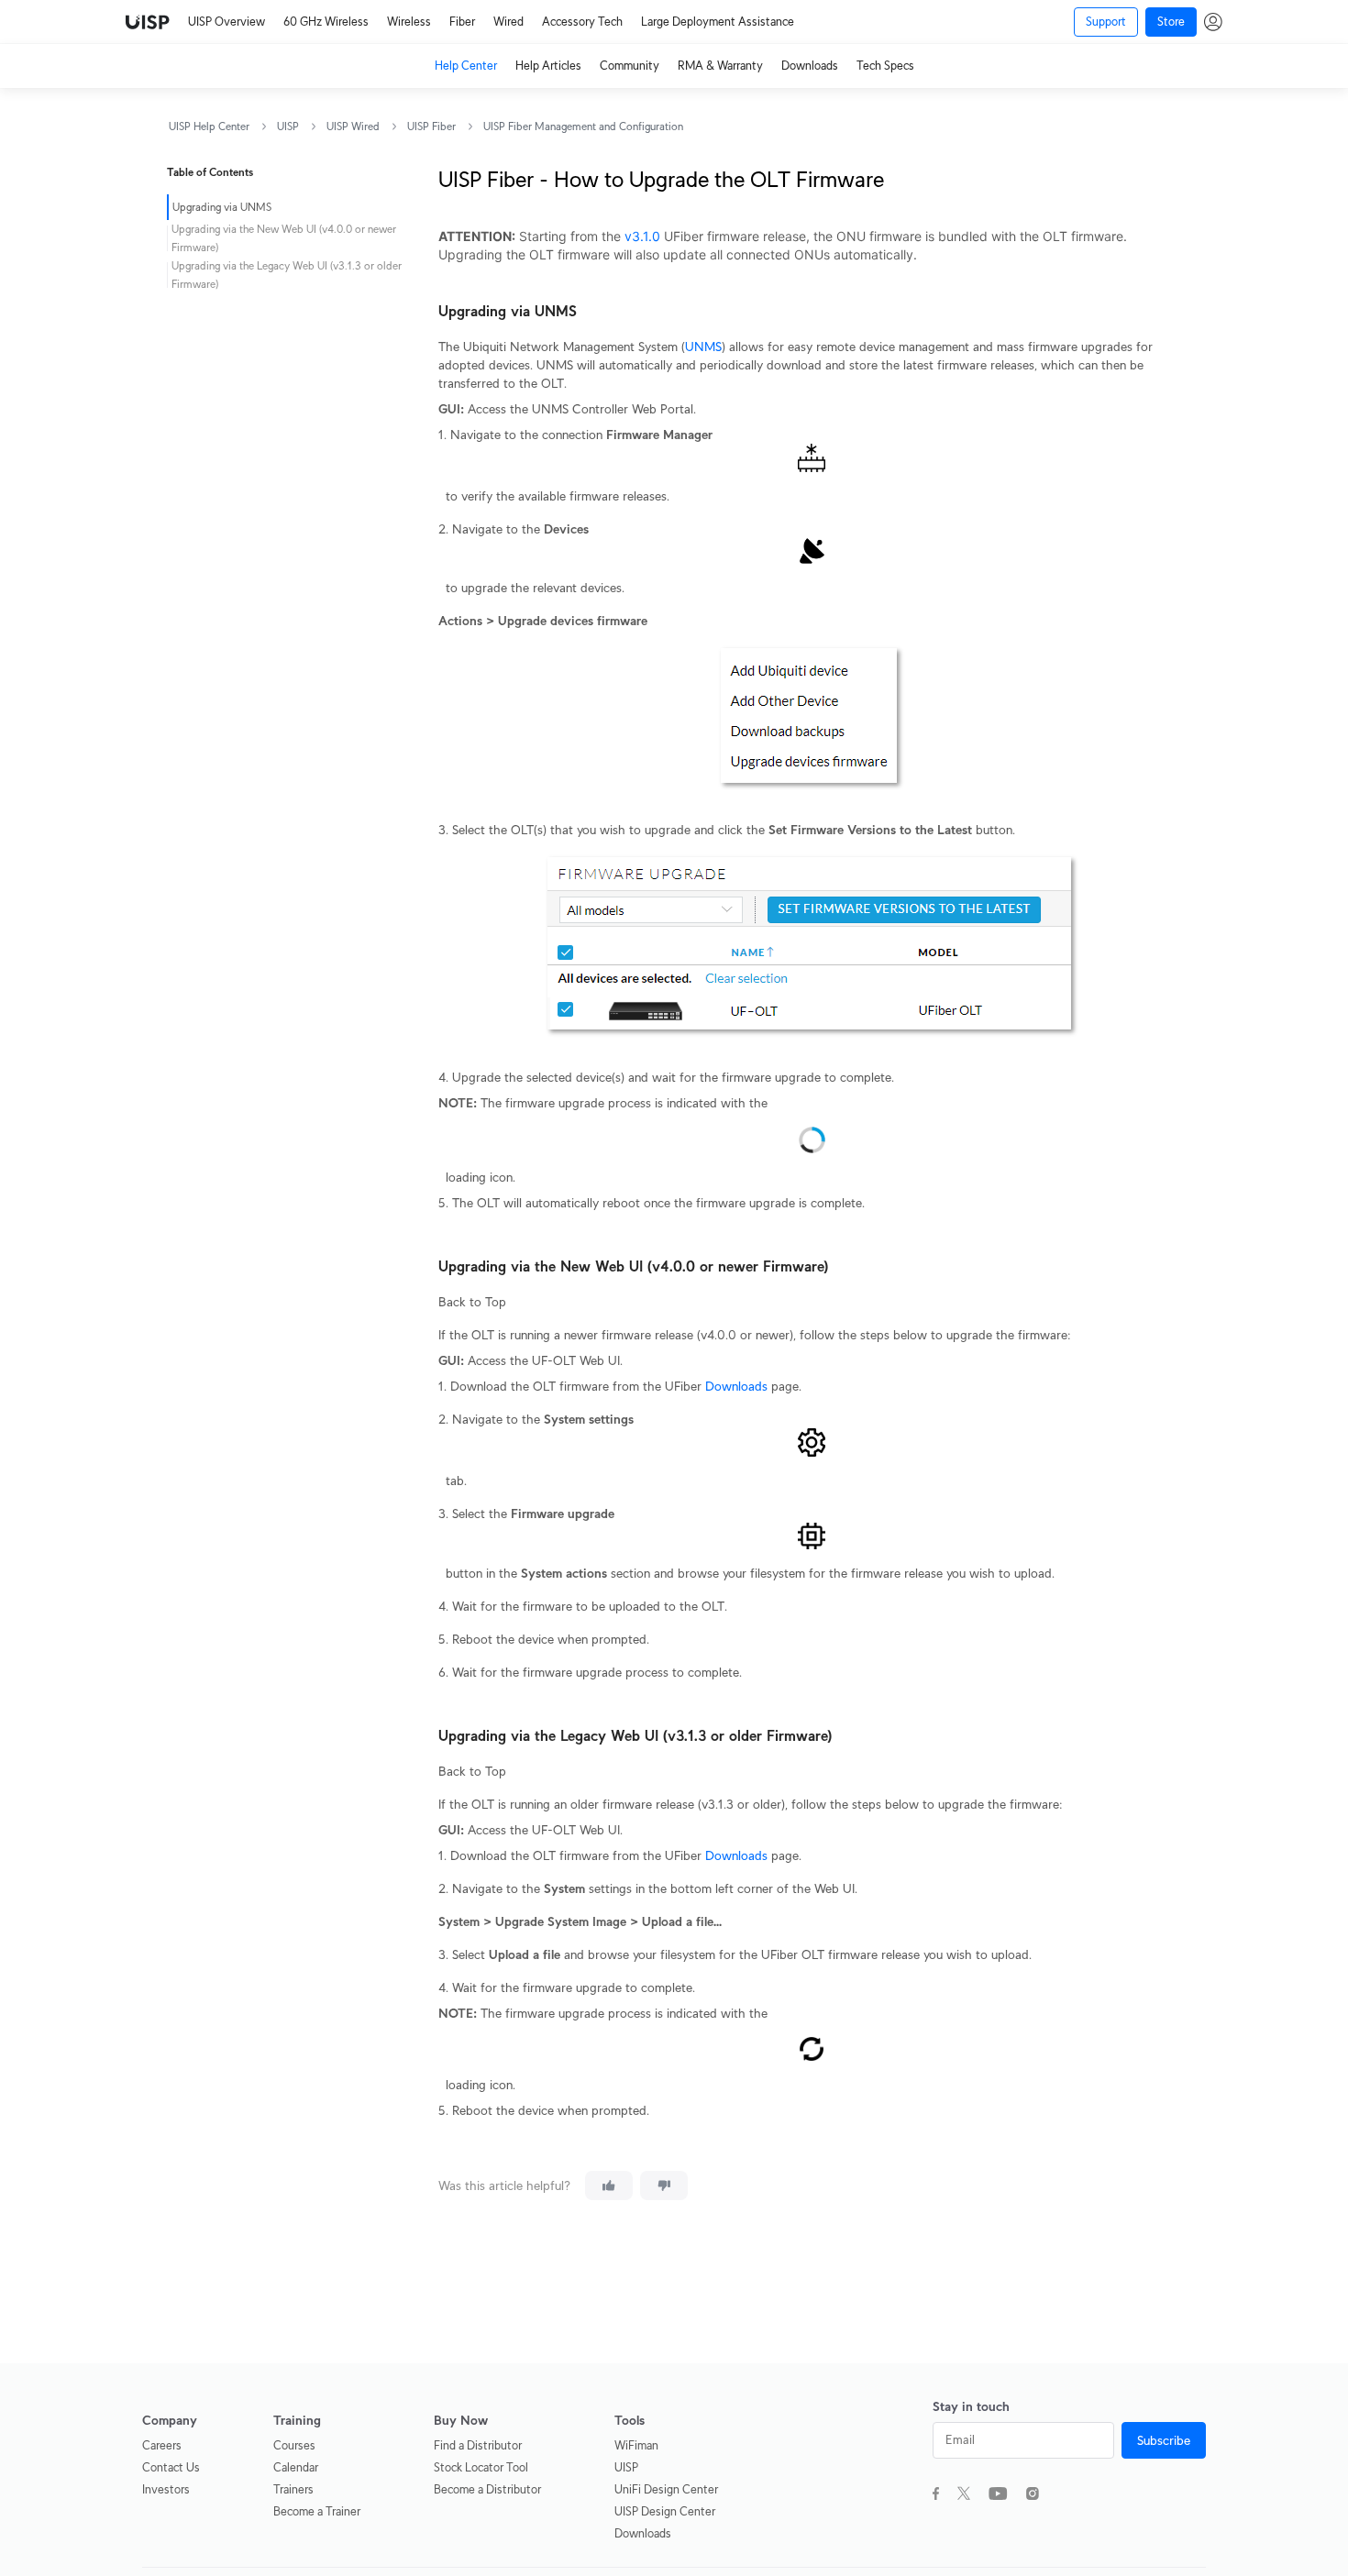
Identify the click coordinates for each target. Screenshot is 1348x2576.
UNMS (703, 347)
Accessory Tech (582, 22)
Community (630, 66)
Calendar (296, 2467)
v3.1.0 (642, 236)
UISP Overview (227, 22)
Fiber (462, 22)
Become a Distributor (487, 2489)
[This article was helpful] (609, 2185)
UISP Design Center (665, 2511)
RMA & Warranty (720, 66)
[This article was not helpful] (664, 2185)
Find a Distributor (478, 2445)
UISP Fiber (431, 126)
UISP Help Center (209, 126)
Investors (166, 2489)
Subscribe (1164, 2440)
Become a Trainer (317, 2511)
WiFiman (636, 2445)
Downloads (810, 66)
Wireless (409, 22)
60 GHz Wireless (326, 22)
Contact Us (171, 2467)
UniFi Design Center (666, 2489)
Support (1106, 22)
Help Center (466, 66)
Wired (508, 22)
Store (1171, 22)
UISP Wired (353, 126)
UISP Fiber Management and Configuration (583, 126)
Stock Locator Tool (481, 2467)
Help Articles (548, 66)
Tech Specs (885, 66)
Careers (162, 2445)
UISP (288, 126)
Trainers (293, 2489)
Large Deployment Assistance (718, 22)
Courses (294, 2445)
